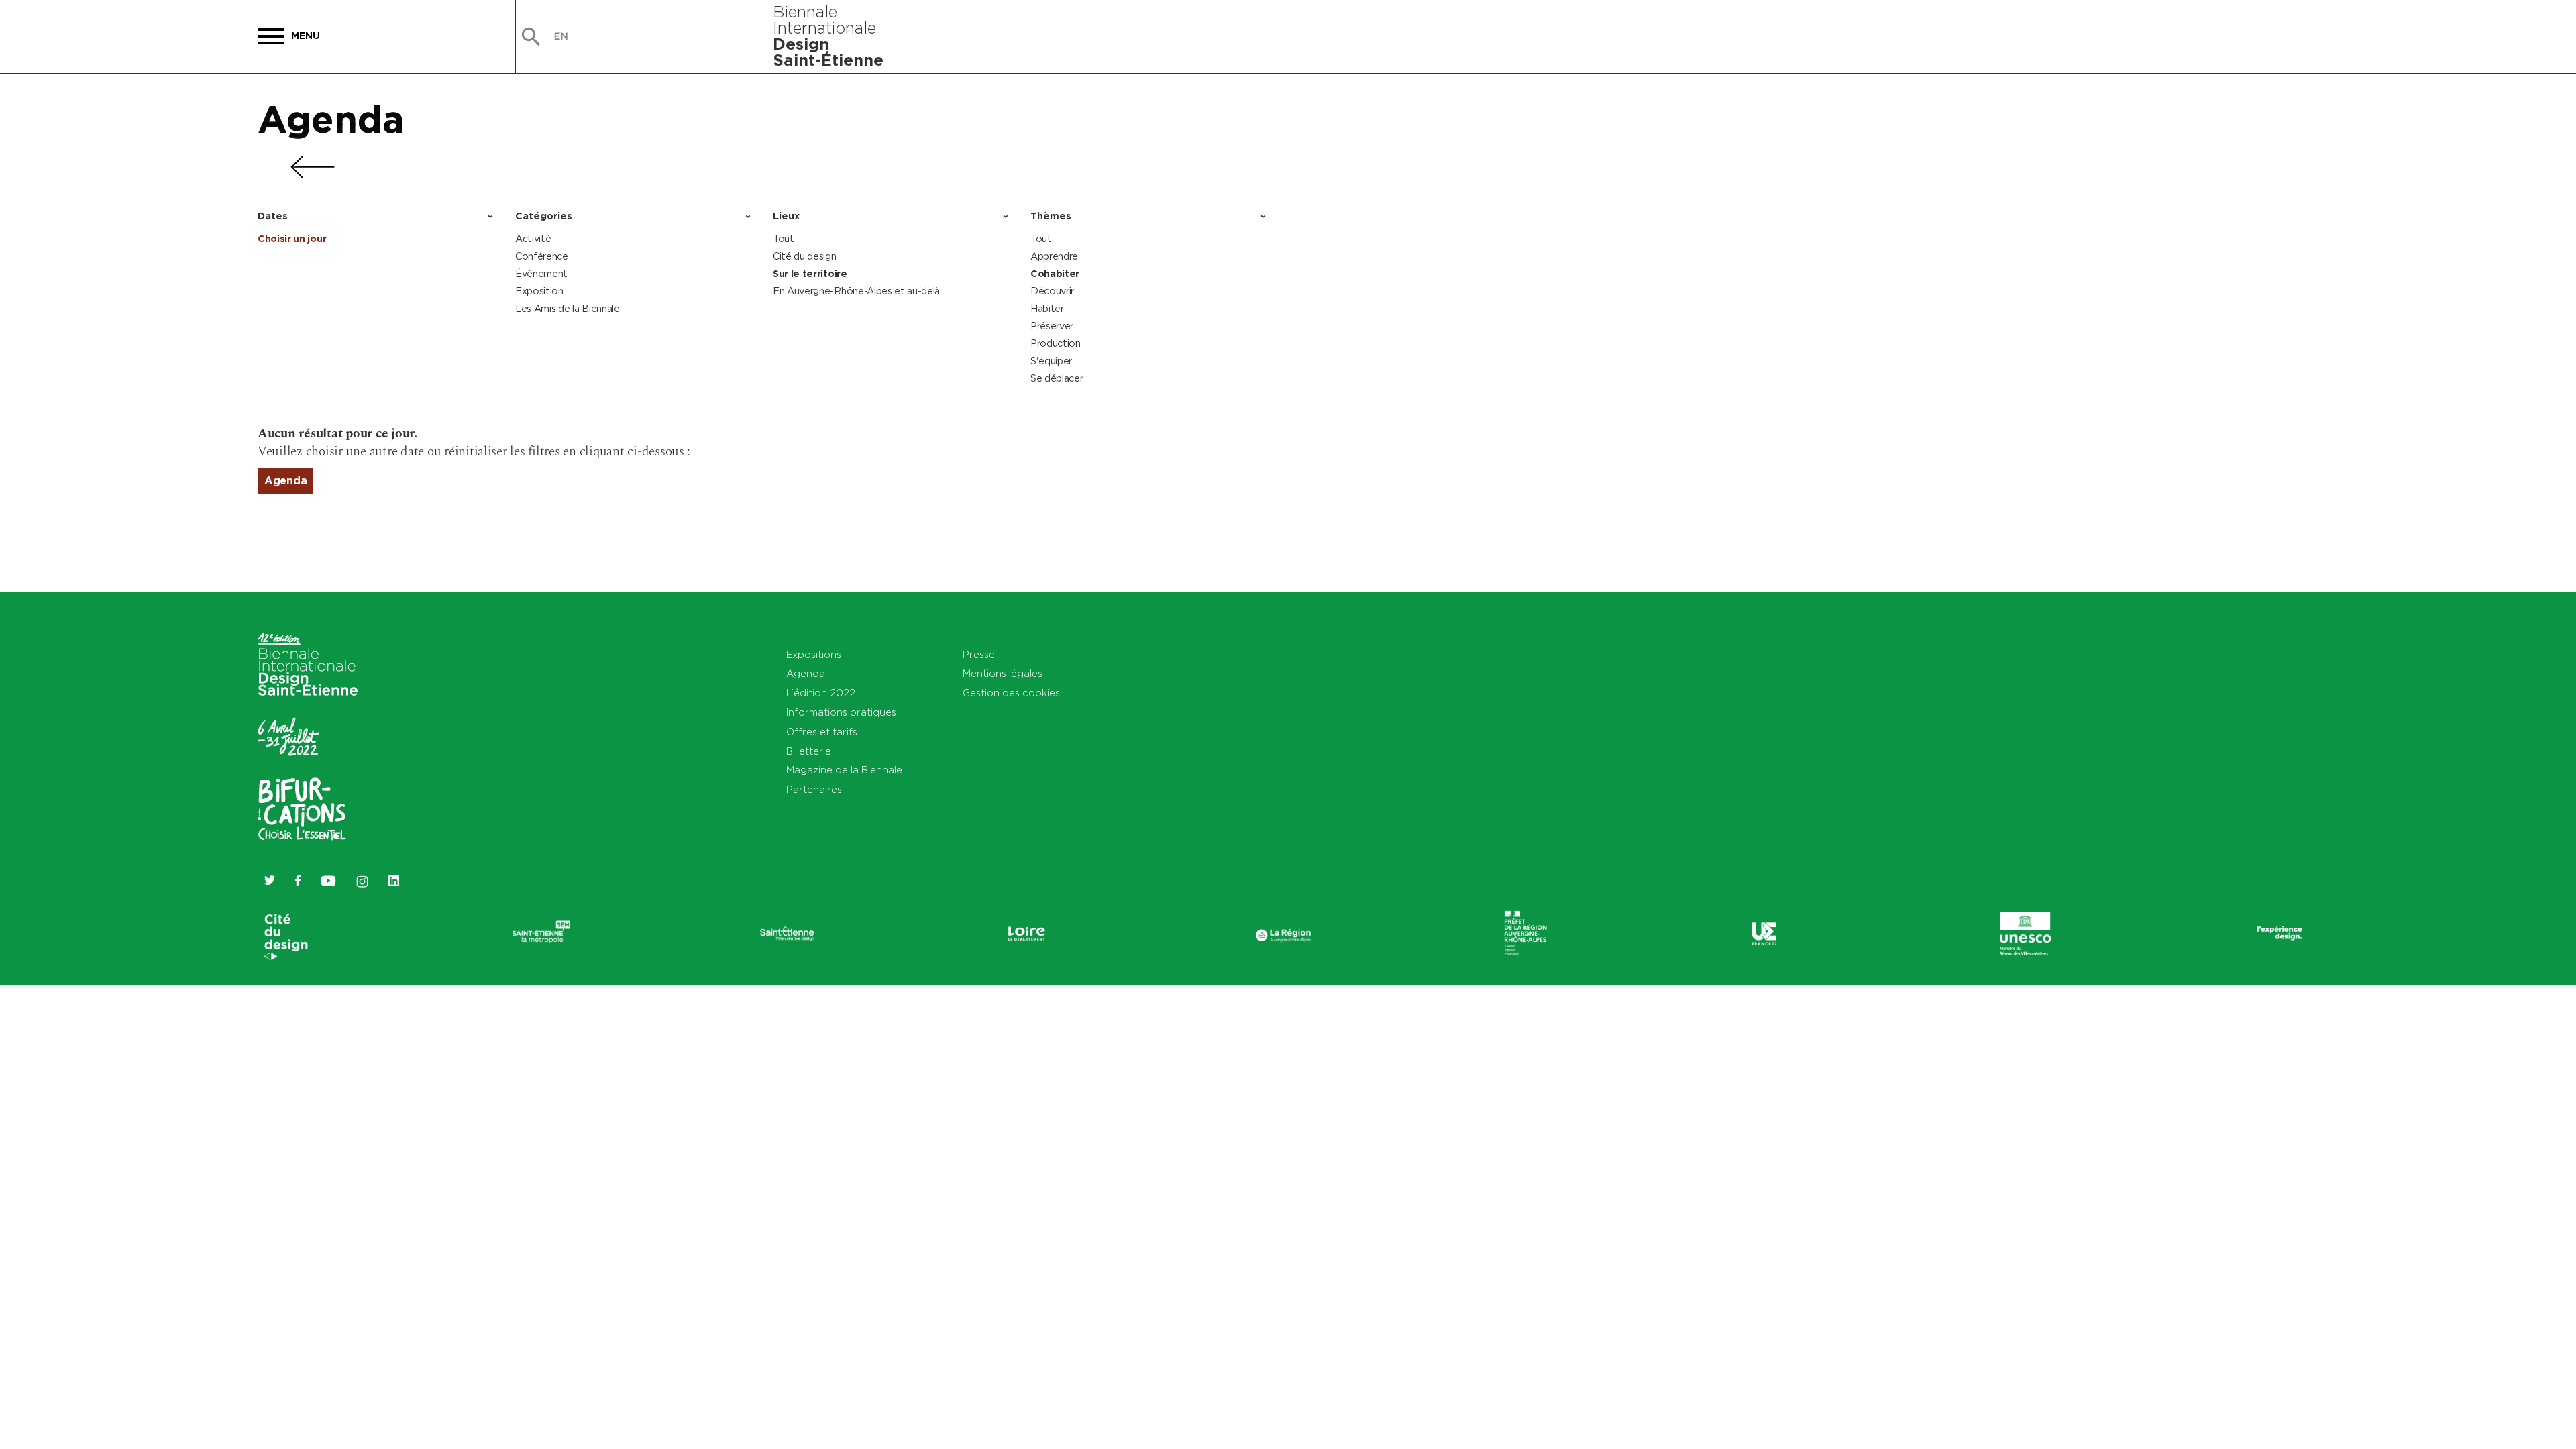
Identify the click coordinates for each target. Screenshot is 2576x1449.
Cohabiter (1055, 274)
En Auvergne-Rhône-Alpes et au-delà (856, 291)
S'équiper (1051, 361)
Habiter (1047, 308)
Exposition (539, 291)
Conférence (542, 256)
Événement (541, 273)
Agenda (331, 119)
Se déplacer (1057, 378)
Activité (533, 238)
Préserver (1052, 326)
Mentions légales (1003, 673)
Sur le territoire (810, 274)
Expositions (814, 654)
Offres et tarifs (822, 732)
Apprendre (1054, 256)
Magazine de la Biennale (844, 770)
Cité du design (805, 256)
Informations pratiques (841, 712)
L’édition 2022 (821, 693)
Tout (784, 238)
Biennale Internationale (828, 36)
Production (1056, 343)
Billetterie (809, 751)
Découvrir (1052, 291)
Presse (979, 654)
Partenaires (814, 789)
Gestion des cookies (1011, 693)
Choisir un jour (292, 239)
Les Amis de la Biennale (568, 308)
